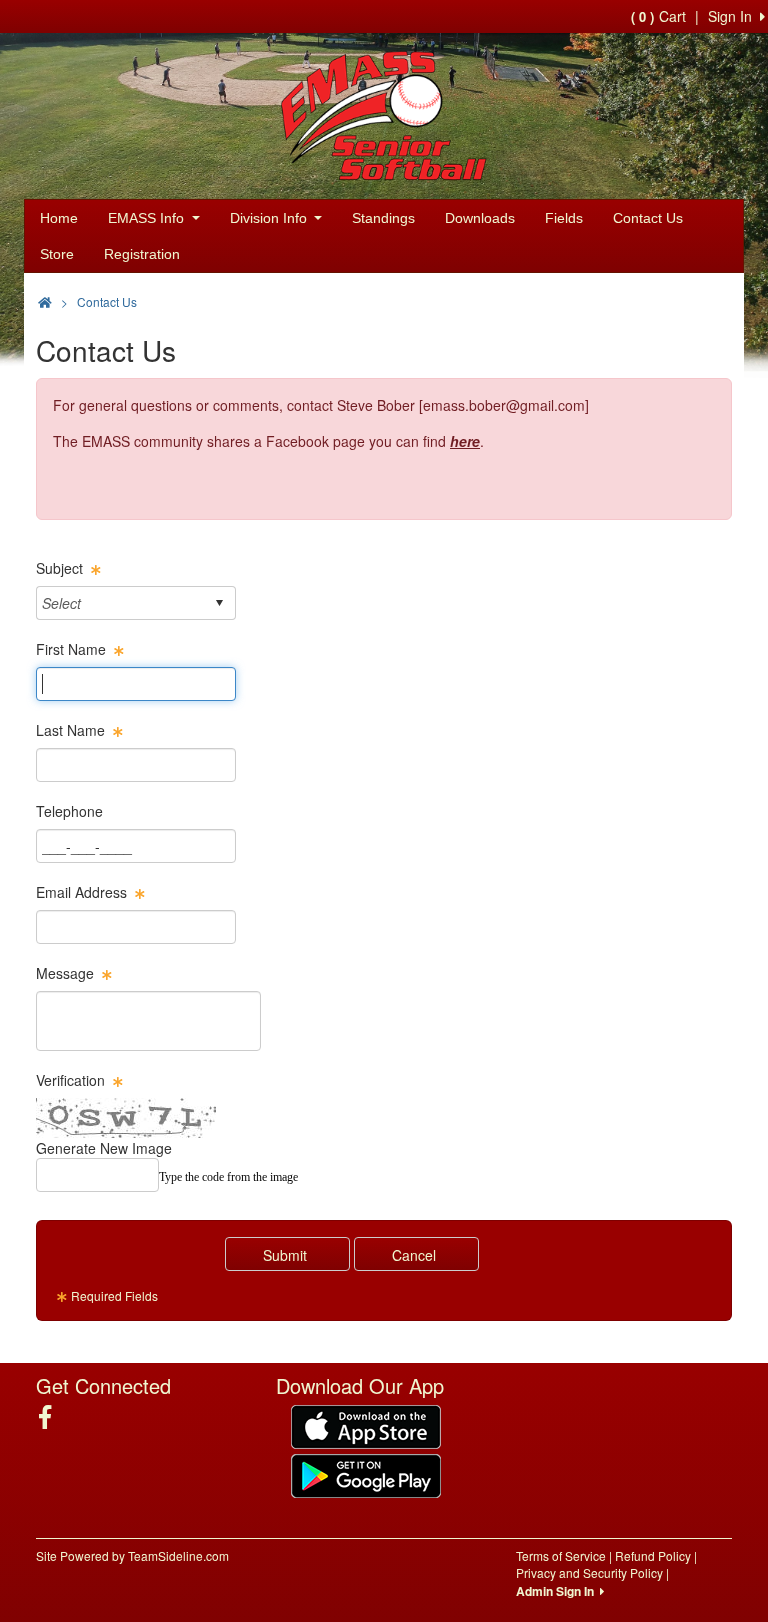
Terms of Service (561, 1555)
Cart (658, 16)
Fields (564, 218)
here (465, 441)
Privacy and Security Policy (589, 1572)
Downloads (480, 218)
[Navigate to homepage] (45, 301)
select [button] (219, 603)
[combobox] (120, 602)
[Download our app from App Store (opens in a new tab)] (366, 1424)
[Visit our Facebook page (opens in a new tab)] (52, 1417)
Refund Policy (653, 1555)
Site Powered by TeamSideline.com (132, 1555)
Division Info (270, 218)
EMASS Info (148, 218)
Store (57, 254)
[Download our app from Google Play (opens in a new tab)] (366, 1473)
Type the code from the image (228, 1177)
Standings (383, 218)
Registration (142, 254)
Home (59, 218)
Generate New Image (104, 1148)
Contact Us (648, 218)
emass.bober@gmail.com (504, 405)
